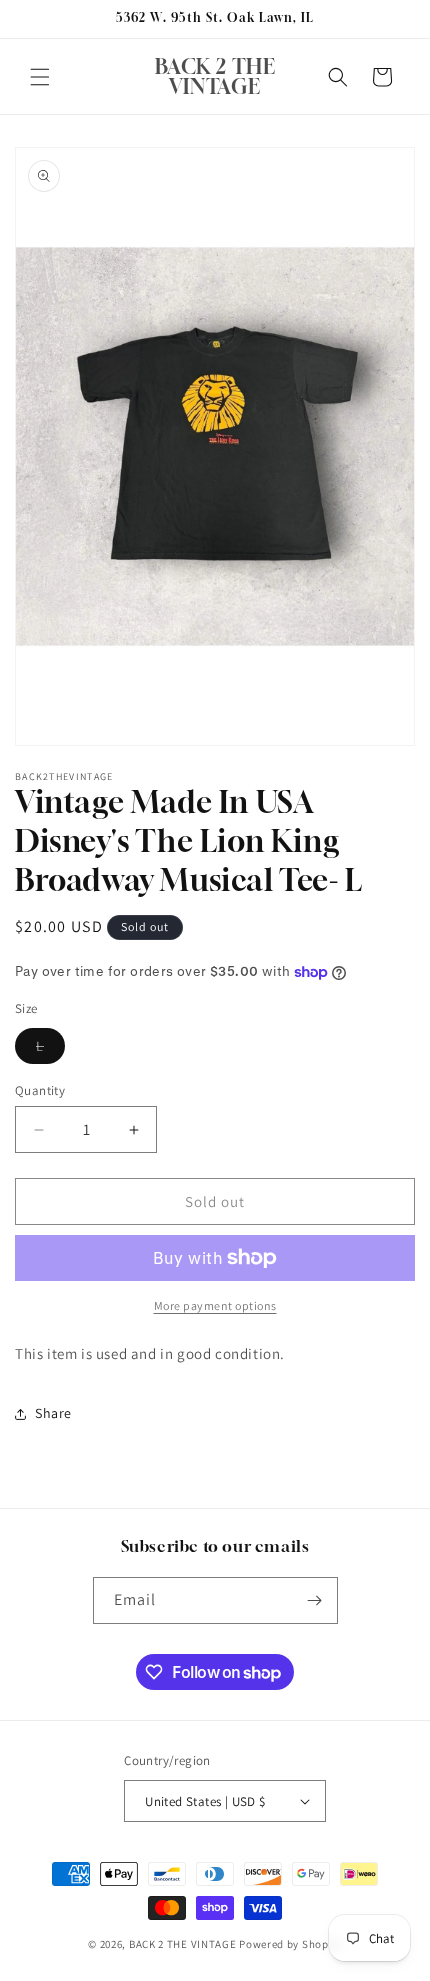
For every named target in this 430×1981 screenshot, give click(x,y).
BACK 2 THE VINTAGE (183, 1944)
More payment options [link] (215, 1305)
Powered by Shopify (290, 1944)
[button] (40, 77)
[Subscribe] (315, 1600)
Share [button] (53, 1413)
